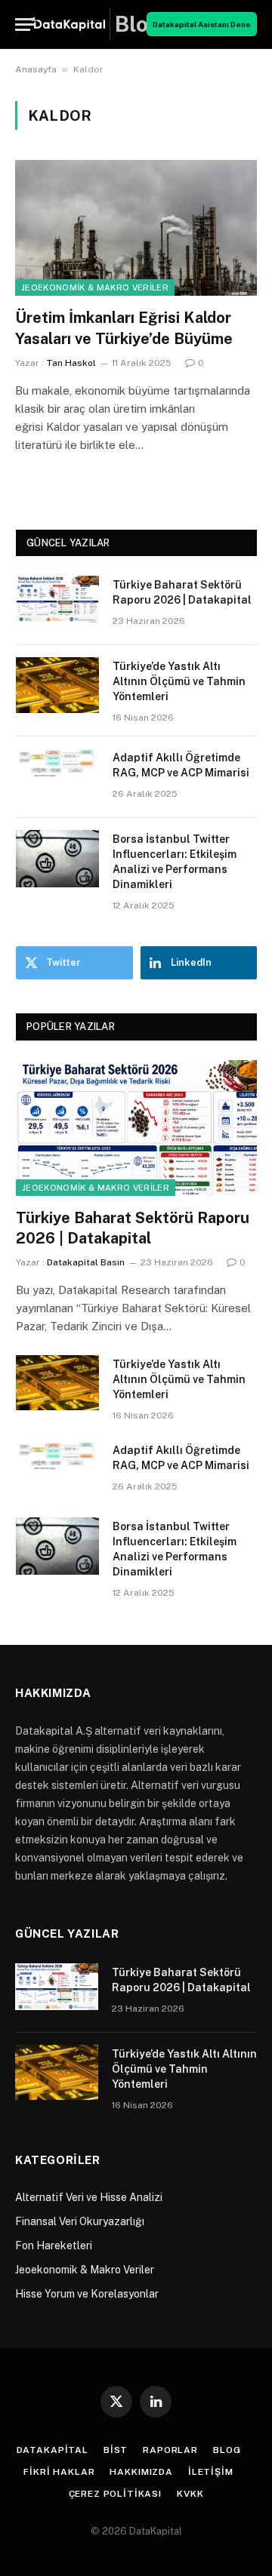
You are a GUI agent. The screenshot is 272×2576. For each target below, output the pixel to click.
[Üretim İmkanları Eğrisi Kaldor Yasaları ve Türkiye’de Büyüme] (136, 228)
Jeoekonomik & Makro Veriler (95, 287)
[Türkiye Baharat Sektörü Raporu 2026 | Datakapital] (57, 604)
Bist (116, 2450)
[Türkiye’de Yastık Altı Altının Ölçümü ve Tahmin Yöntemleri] (57, 686)
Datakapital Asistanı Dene (202, 24)
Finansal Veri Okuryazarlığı (80, 2221)
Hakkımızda (141, 2472)
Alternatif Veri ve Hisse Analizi (89, 2197)
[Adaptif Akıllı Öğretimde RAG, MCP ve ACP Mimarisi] (57, 777)
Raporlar (170, 2450)
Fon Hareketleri (54, 2246)
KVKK (190, 2494)
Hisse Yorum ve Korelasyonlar (87, 2294)
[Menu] (25, 25)
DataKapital (53, 2450)
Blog (227, 2450)
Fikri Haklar (59, 2472)
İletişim (211, 2472)
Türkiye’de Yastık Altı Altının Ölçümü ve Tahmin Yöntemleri (179, 681)
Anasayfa (36, 69)
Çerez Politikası (115, 2494)
